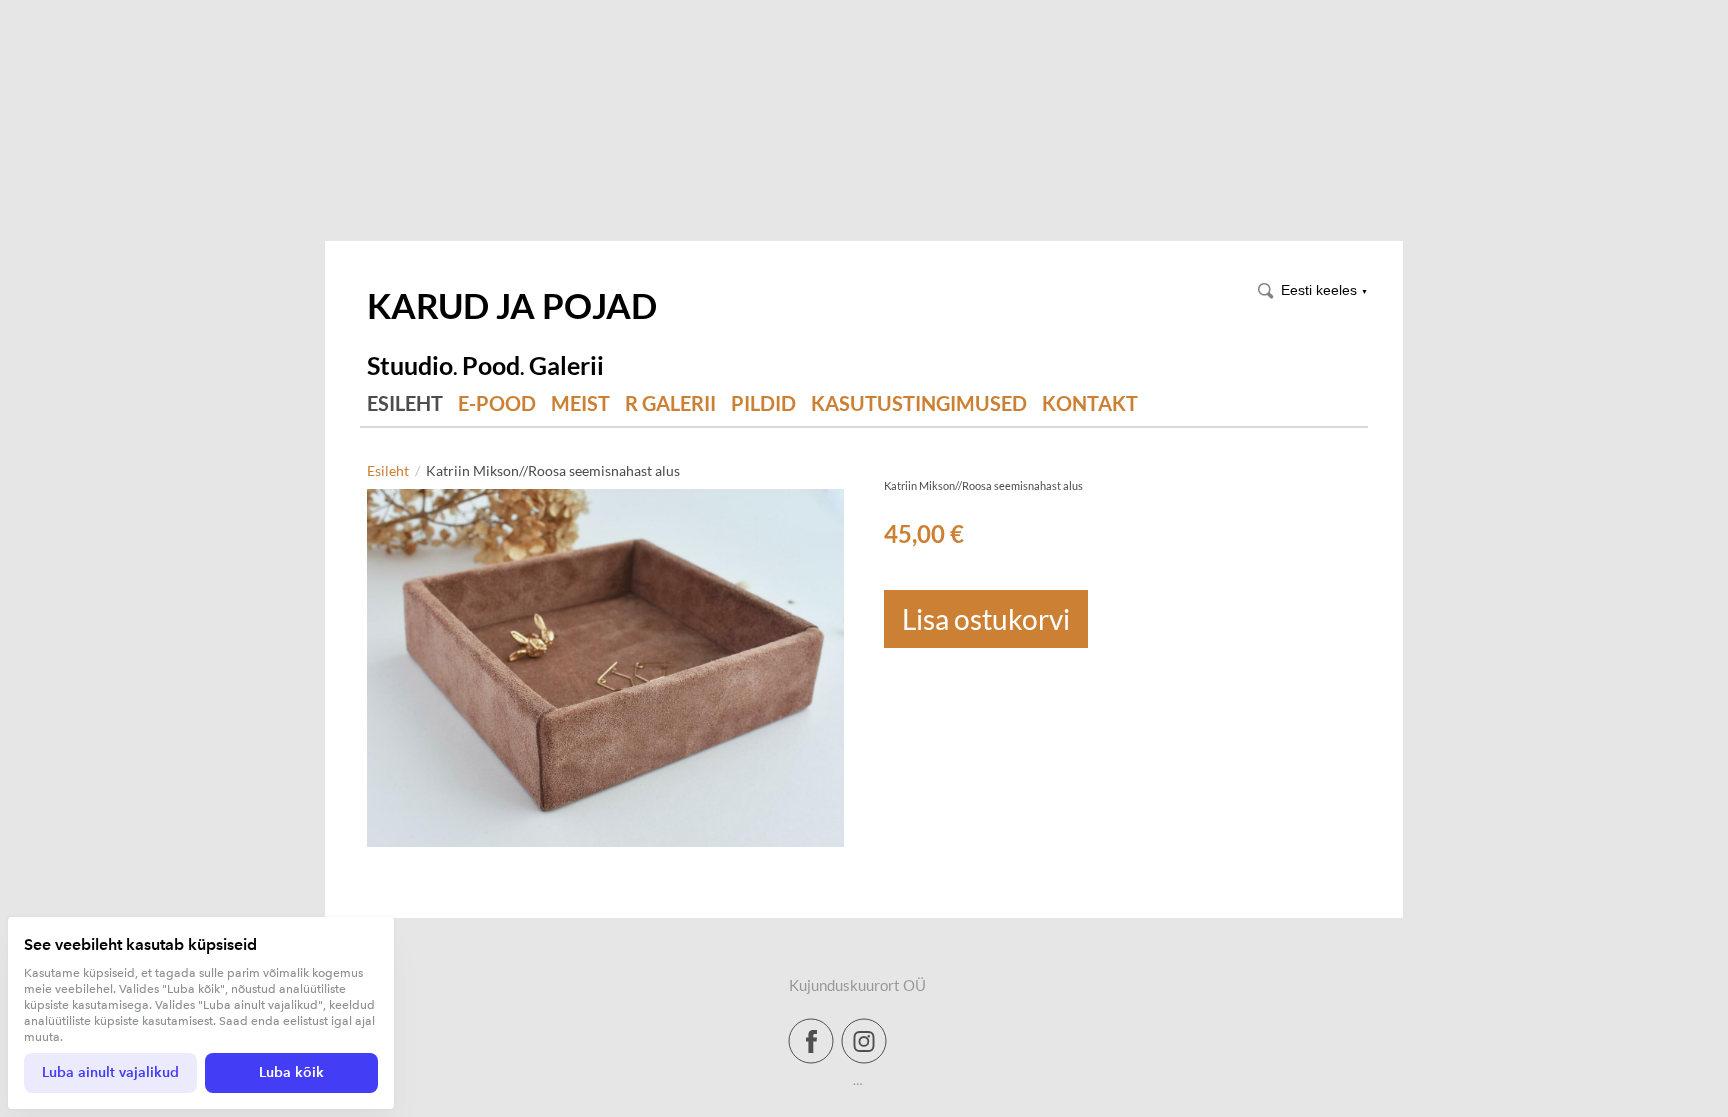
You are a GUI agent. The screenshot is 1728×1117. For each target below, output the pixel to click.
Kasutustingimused (919, 403)
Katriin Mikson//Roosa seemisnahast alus (553, 470)
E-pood (497, 403)
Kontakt (1090, 403)
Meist (580, 403)
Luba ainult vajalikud (110, 1072)
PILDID (763, 403)
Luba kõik (291, 1072)
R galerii (670, 403)
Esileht (405, 403)
